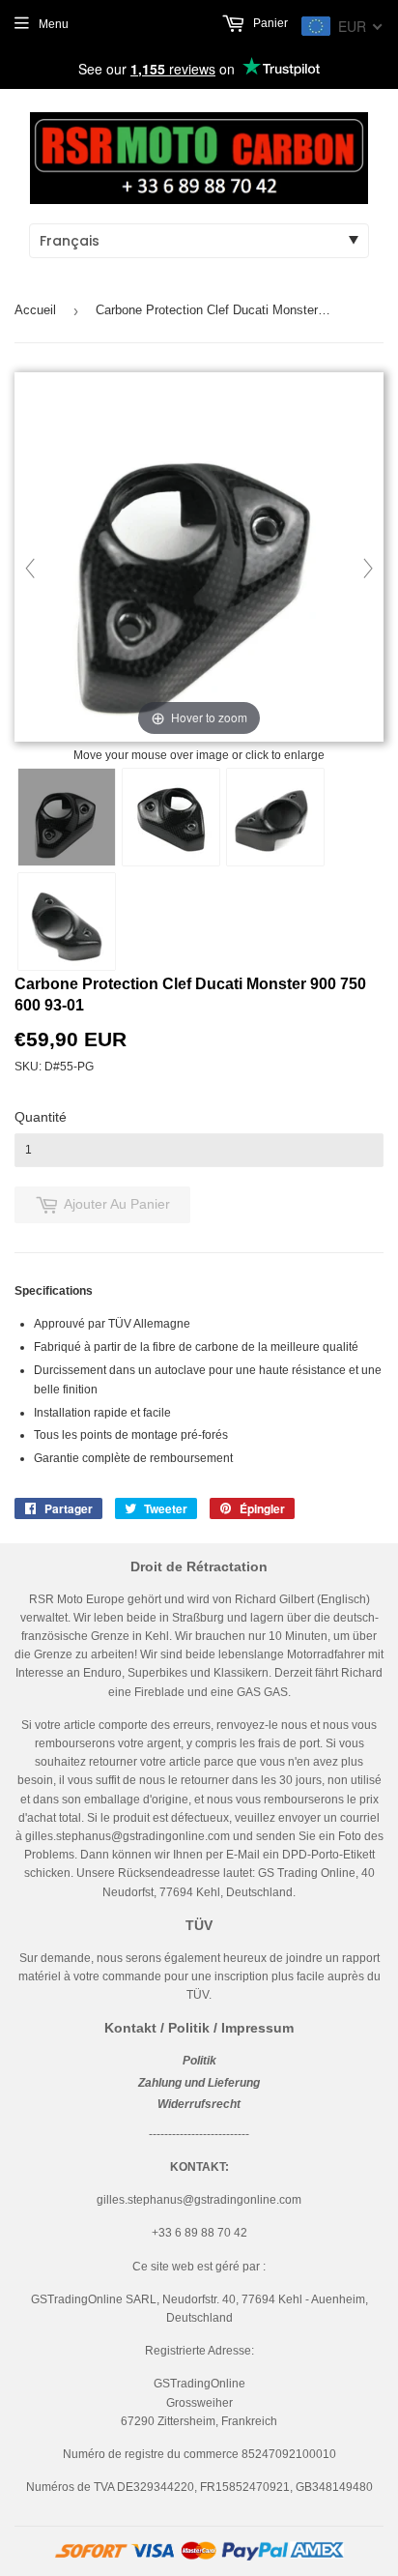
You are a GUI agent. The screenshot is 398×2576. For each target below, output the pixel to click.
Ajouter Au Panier (117, 1204)
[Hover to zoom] (199, 558)
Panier (269, 23)
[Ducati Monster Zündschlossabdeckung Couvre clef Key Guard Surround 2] (171, 817)
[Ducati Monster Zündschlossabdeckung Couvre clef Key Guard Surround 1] (67, 817)
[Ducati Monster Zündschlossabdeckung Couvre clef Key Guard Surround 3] (275, 817)
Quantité (41, 1117)
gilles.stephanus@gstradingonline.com (128, 1836)
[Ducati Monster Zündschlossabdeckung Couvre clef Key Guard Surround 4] (67, 922)
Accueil (35, 310)
